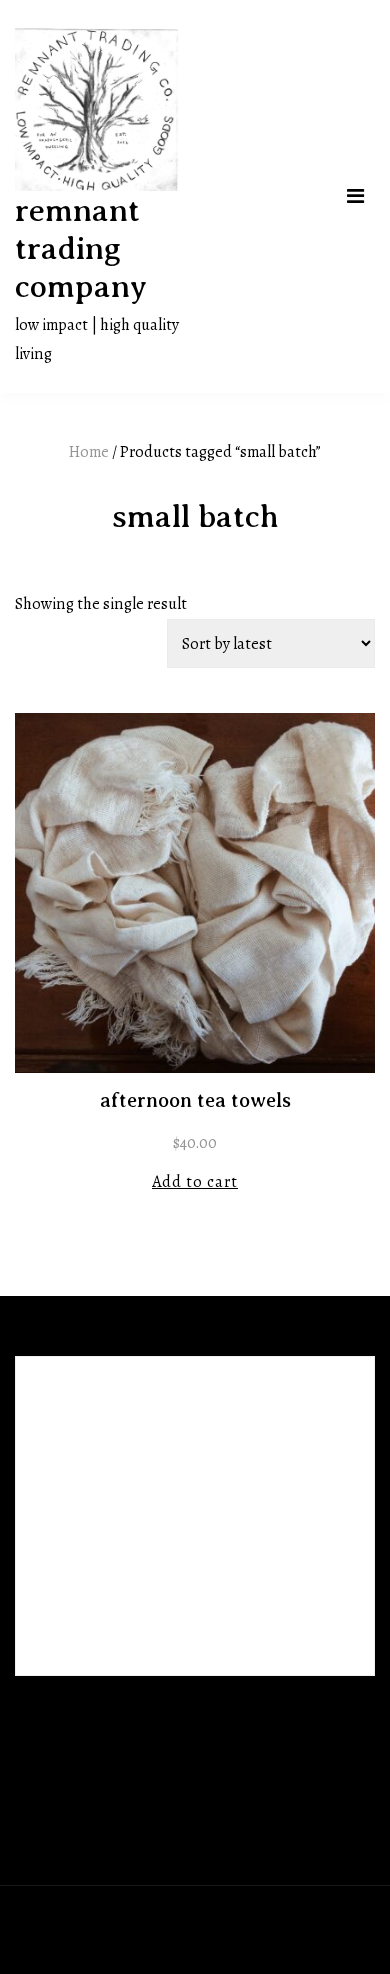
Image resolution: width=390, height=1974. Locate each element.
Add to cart (195, 1181)
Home (89, 451)
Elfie (307, 1914)
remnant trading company (81, 248)
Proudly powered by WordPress (123, 1914)
